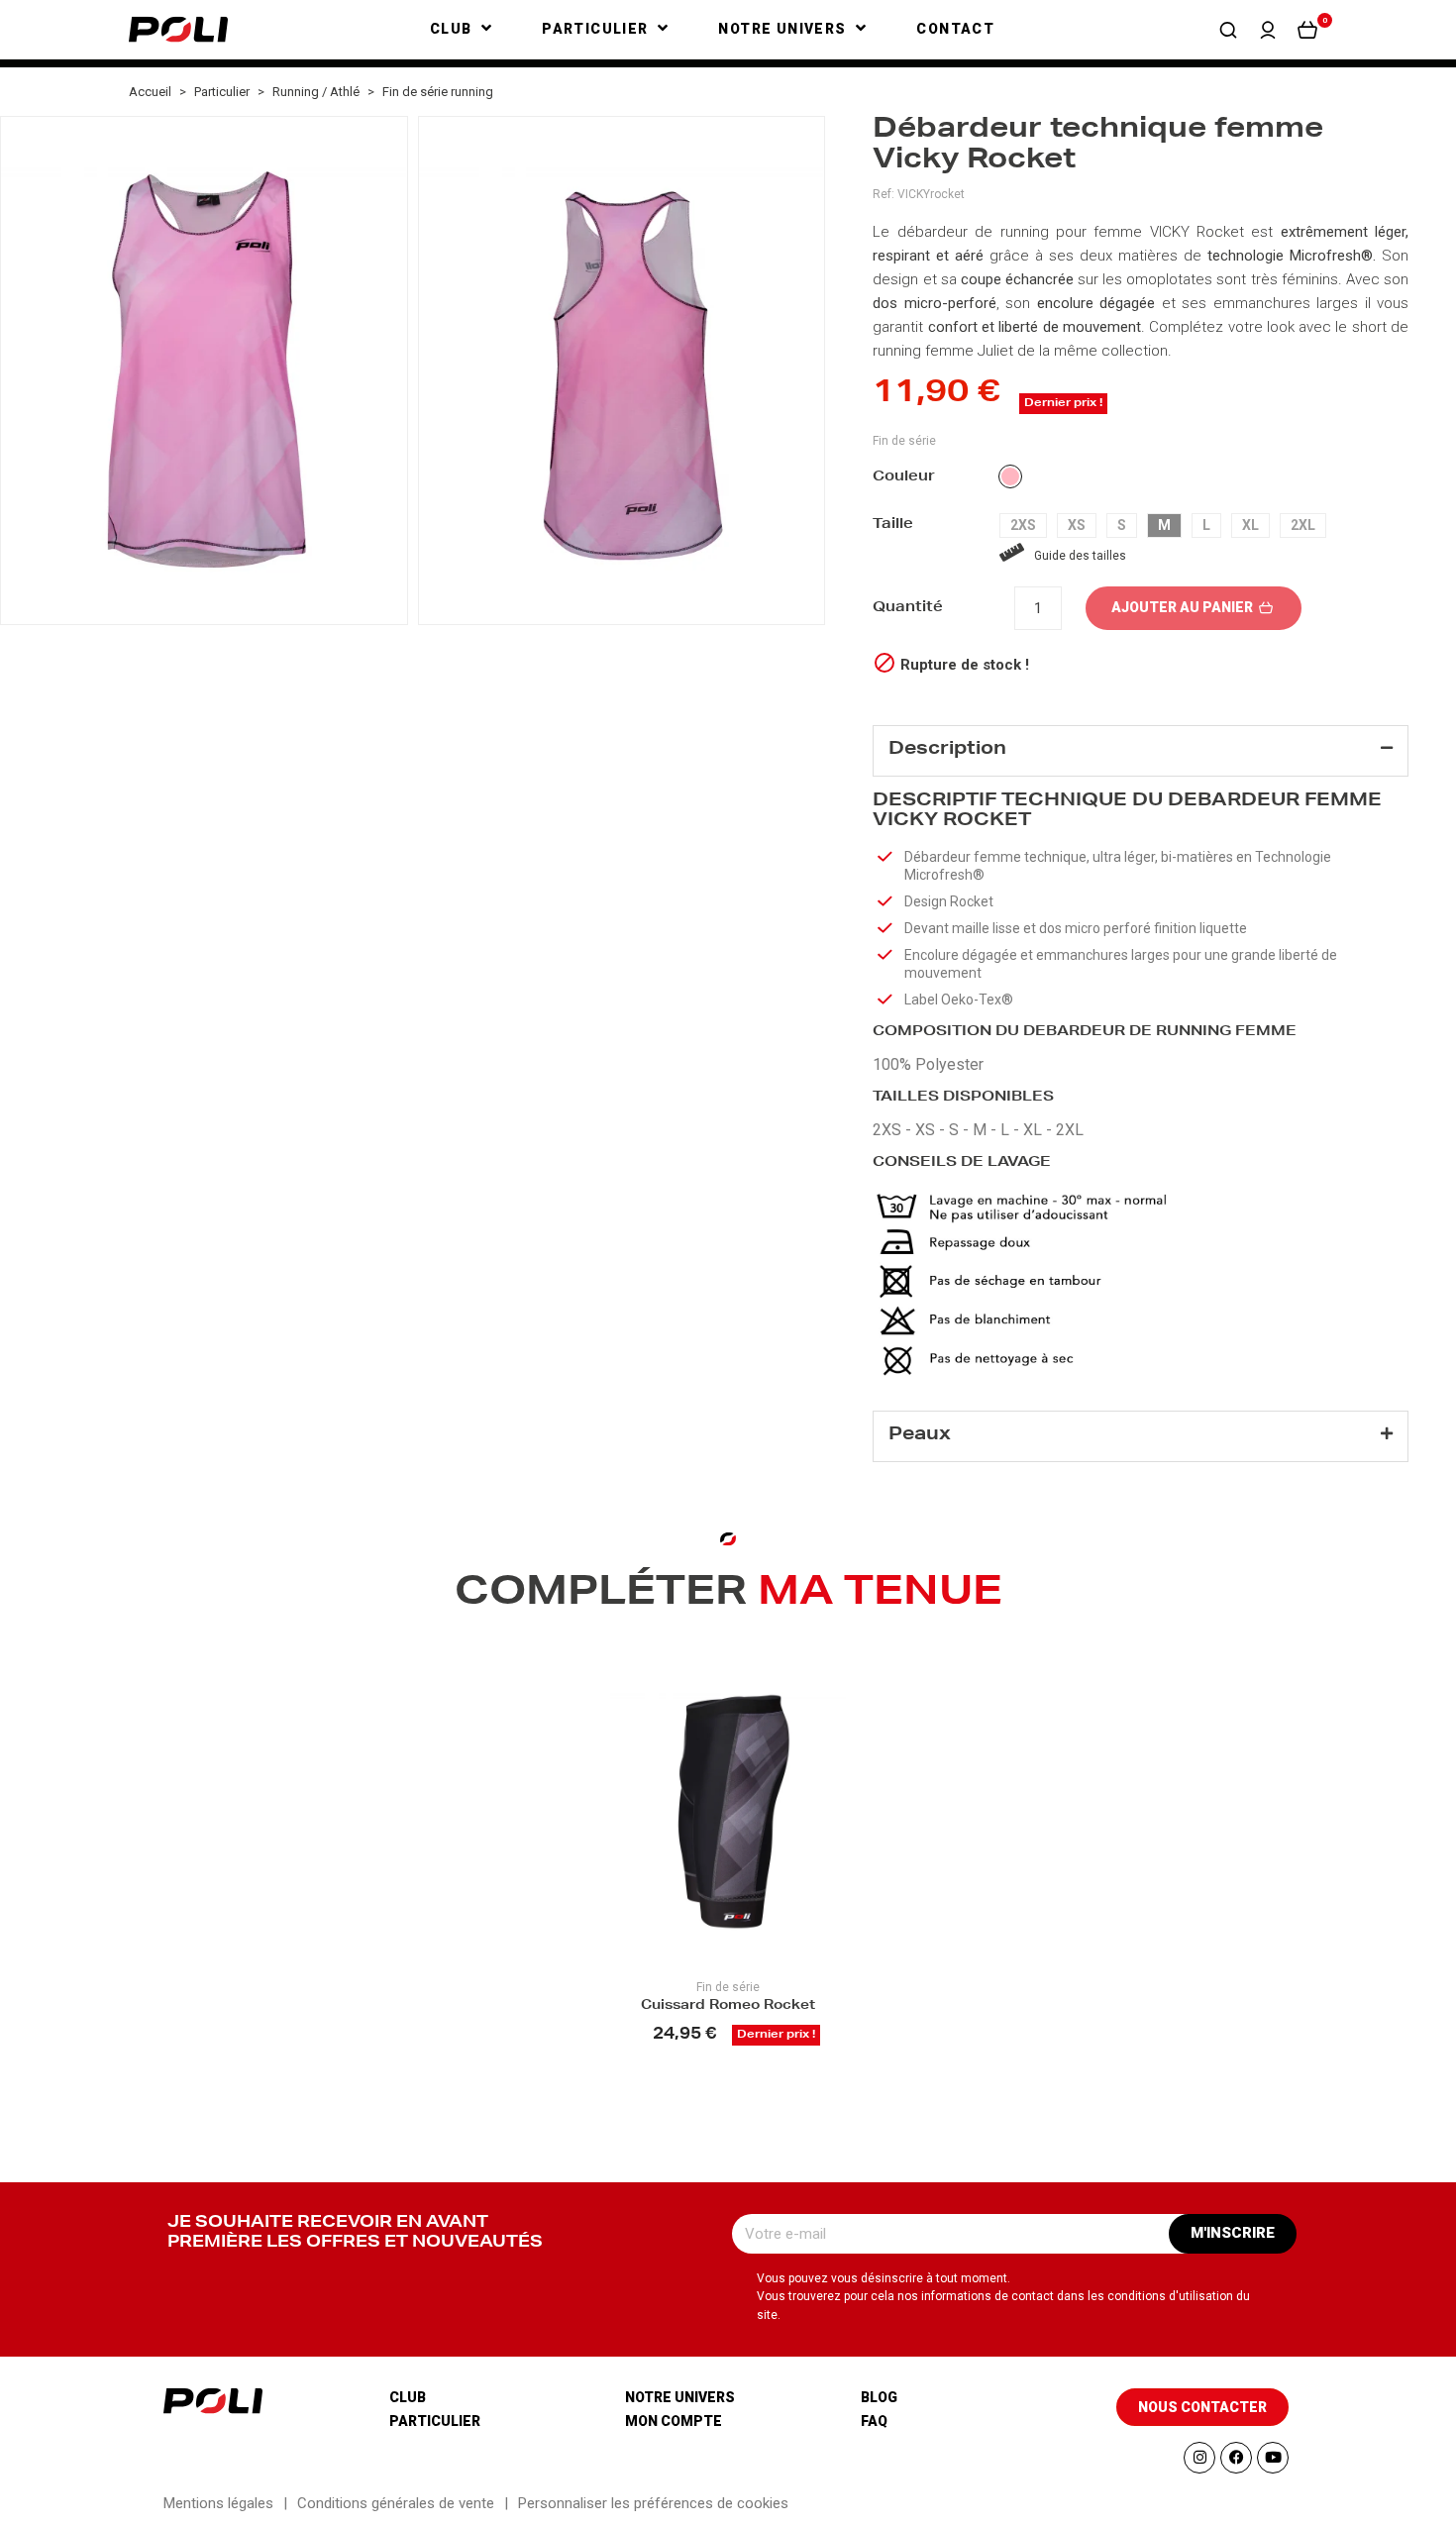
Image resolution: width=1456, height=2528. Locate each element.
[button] (1228, 30)
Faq (874, 2421)
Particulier (435, 2421)
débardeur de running (973, 232)
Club (408, 2397)
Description (947, 750)
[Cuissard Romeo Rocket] (728, 1812)
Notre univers (680, 2397)
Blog (879, 2397)
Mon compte (674, 2421)
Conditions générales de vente (396, 2503)
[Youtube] (1273, 2458)
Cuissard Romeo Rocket (728, 2006)
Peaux (920, 1435)
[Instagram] (1199, 2458)
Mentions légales (218, 2503)
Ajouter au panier (1184, 607)
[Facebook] (1236, 2458)
